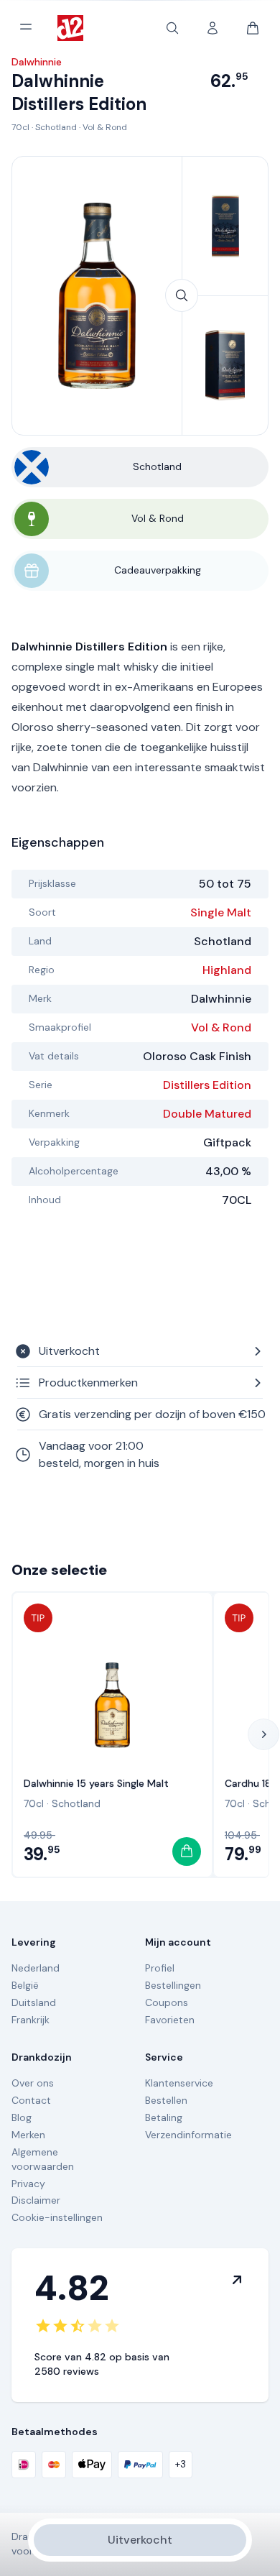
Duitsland (34, 2002)
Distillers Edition (207, 1085)
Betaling (164, 2117)
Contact (31, 2100)
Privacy (28, 2184)
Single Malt (221, 912)
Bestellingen (173, 1985)
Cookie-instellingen (57, 2217)
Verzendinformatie (188, 2135)
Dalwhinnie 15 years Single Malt (96, 1783)
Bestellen (166, 2100)
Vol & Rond (105, 127)
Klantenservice (179, 2083)
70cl (20, 127)
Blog (22, 2117)
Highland (227, 970)
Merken (28, 2135)
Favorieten (170, 2020)
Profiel (160, 1968)
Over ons (33, 2083)
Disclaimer (36, 2200)
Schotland (56, 127)
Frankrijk (31, 2020)
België (25, 1985)
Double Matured (207, 1114)
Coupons (167, 2002)
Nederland (36, 1968)
